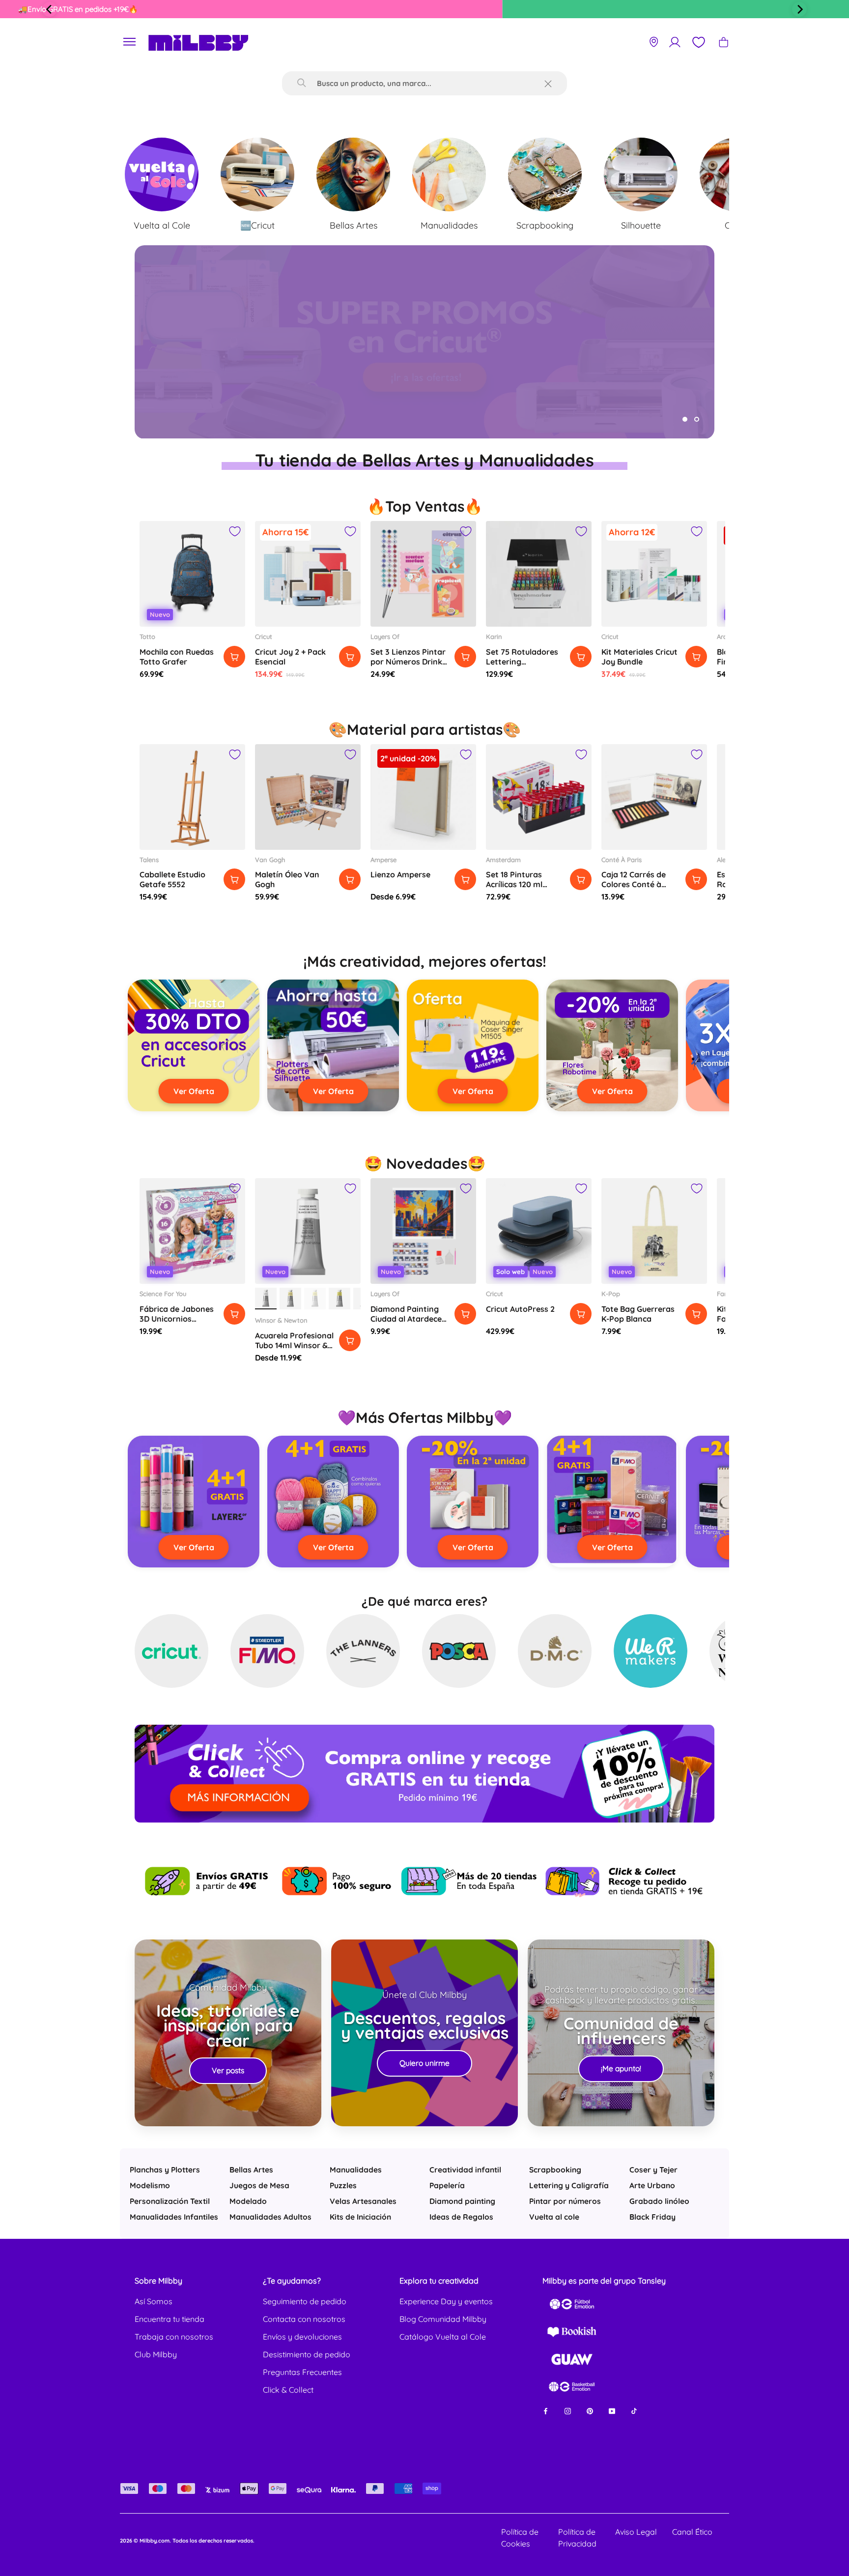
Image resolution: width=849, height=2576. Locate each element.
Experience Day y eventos (446, 2301)
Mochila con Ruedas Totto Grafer (177, 657)
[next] (799, 9)
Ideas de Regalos (461, 2217)
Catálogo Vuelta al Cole (443, 2337)
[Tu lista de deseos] (698, 42)
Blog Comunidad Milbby (443, 2319)
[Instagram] (568, 2411)
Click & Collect (288, 2390)
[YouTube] (612, 2411)
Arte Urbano (652, 2185)
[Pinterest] (590, 2411)
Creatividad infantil (465, 2170)
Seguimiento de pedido (305, 2301)
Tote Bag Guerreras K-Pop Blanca (638, 1314)
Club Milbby (156, 2354)
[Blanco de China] (266, 1299)
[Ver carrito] (723, 42)
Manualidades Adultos (270, 2217)
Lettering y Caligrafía (569, 2185)
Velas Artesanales (363, 2201)
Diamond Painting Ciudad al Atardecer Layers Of (408, 1319)
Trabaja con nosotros (174, 2337)
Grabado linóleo (659, 2201)
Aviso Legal (636, 2532)
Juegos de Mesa (259, 2185)
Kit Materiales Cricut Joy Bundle (639, 657)
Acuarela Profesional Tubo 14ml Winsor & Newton (294, 1345)
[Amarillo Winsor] (315, 1299)
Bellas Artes (251, 2170)
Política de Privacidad (577, 2538)
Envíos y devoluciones (302, 2337)
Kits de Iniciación (360, 2217)
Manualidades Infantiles (174, 2217)
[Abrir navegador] (130, 42)
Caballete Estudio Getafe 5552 (172, 879)
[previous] (50, 9)
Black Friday (652, 2217)
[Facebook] (546, 2411)
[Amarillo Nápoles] (290, 1299)
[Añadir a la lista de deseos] (235, 531)
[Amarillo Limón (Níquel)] (340, 1299)
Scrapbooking (555, 2170)
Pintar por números (565, 2201)
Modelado (248, 2201)
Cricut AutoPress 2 (520, 1309)
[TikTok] (634, 2411)
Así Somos (154, 2301)
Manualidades (356, 2170)
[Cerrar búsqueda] (548, 83)
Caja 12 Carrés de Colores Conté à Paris (634, 884)
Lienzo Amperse (400, 874)
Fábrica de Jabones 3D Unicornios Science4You (177, 1319)
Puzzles (343, 2185)
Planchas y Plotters (165, 2170)
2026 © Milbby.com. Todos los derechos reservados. (187, 2541)
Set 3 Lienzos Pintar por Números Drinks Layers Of (408, 662)
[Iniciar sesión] (675, 42)
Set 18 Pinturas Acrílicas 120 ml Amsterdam (514, 884)
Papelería (447, 2185)
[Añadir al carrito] (234, 657)
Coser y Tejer (653, 2170)
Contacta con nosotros (304, 2319)
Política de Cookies (520, 2538)
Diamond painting (462, 2201)
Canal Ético (692, 2532)
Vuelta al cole (554, 2217)
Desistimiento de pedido (307, 2354)
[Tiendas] (654, 42)
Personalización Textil (170, 2201)
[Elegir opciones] (465, 879)
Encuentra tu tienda (170, 2319)
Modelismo (150, 2185)
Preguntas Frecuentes (302, 2372)
